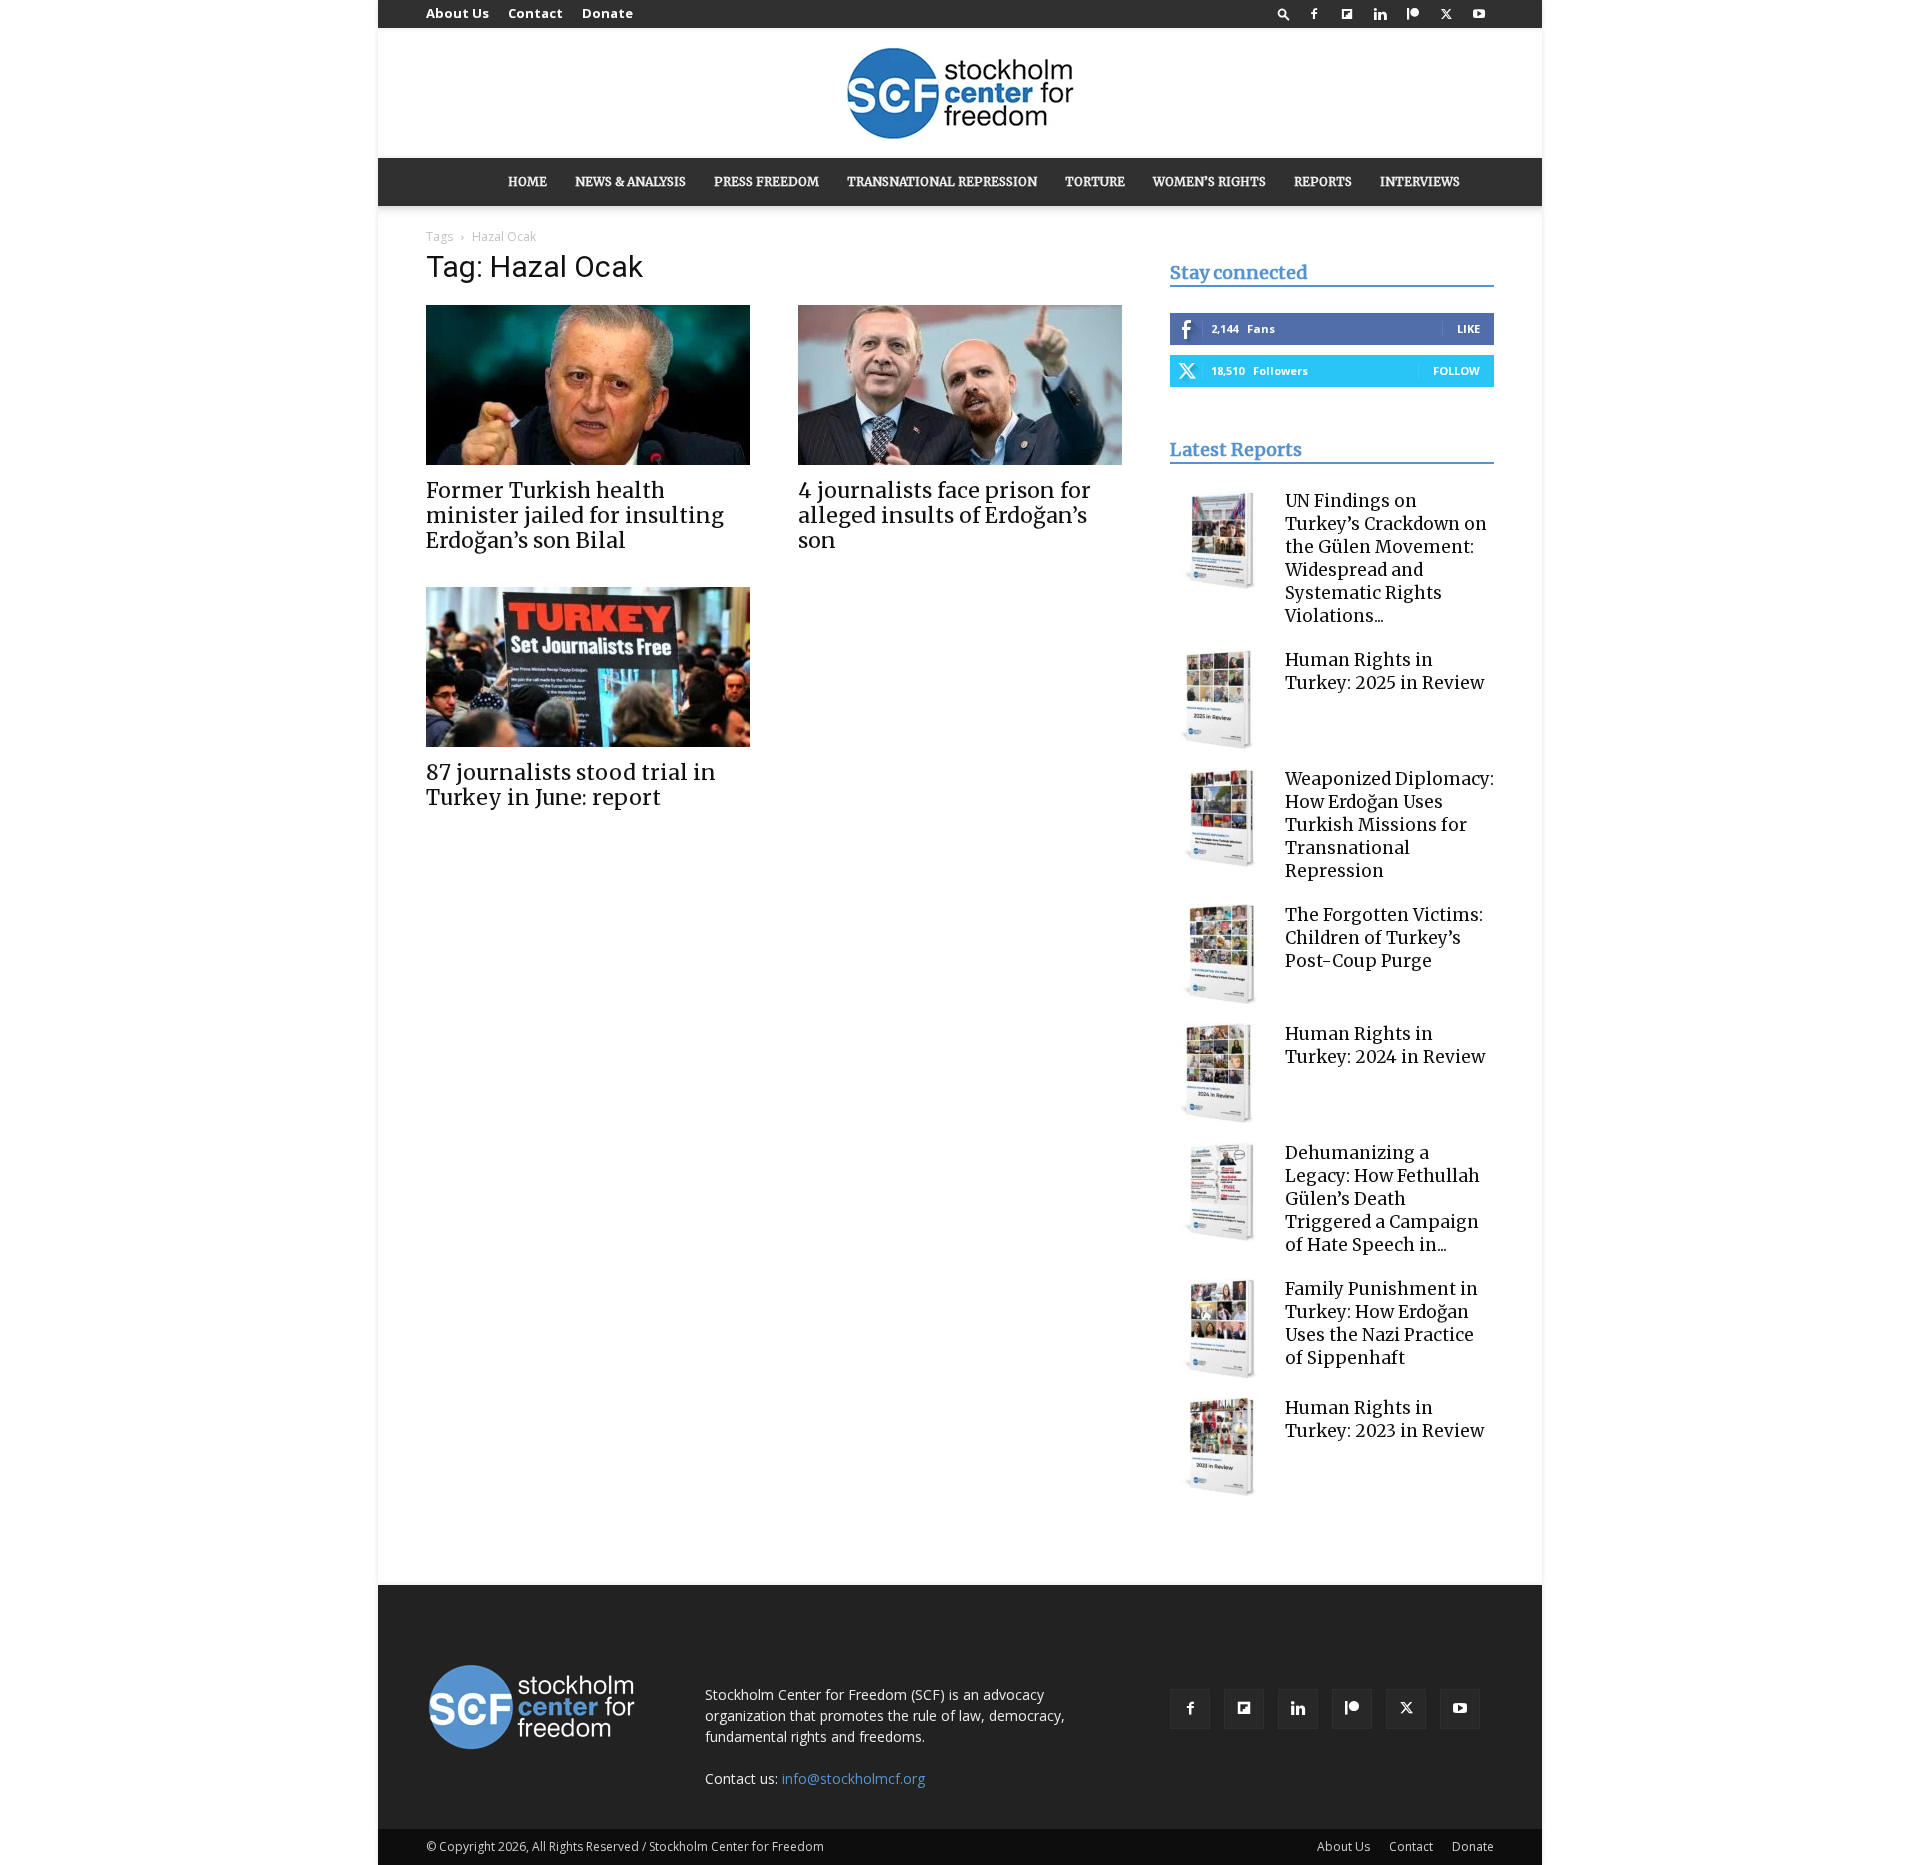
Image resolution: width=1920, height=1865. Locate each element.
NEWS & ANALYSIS (630, 181)
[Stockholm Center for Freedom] (960, 94)
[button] (1284, 13)
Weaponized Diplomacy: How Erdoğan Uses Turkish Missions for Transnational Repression (1389, 825)
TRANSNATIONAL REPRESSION (942, 181)
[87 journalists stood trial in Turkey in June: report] (588, 667)
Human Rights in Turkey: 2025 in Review (1384, 671)
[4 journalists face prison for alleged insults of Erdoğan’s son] (960, 385)
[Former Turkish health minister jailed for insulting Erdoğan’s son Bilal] (588, 385)
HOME (527, 181)
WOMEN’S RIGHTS (1209, 181)
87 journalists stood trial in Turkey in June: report (571, 785)
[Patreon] (1413, 14)
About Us (457, 13)
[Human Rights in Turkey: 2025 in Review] (1220, 699)
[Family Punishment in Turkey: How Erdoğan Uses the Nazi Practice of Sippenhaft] (1220, 1328)
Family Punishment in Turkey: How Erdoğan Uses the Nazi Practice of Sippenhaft (1381, 1323)
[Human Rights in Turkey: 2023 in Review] (1220, 1447)
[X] (1446, 14)
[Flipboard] (1347, 14)
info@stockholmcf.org (853, 1778)
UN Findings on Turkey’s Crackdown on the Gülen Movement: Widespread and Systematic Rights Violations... (1386, 558)
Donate (607, 13)
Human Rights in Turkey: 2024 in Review (1385, 1045)
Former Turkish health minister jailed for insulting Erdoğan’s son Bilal (575, 515)
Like (1468, 328)
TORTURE (1095, 181)
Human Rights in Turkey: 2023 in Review (1384, 1419)
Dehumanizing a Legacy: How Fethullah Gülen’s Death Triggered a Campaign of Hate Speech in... (1382, 1199)
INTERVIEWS (1420, 181)
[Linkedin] (1380, 14)
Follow (1456, 370)
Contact (535, 13)
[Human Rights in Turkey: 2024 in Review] (1220, 1073)
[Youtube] (1479, 14)
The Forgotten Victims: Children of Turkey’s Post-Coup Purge (1384, 938)
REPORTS (1323, 181)
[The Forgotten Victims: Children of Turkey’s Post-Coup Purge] (1220, 954)
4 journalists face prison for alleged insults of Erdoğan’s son (944, 515)
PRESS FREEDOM (766, 181)
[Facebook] (1314, 14)
